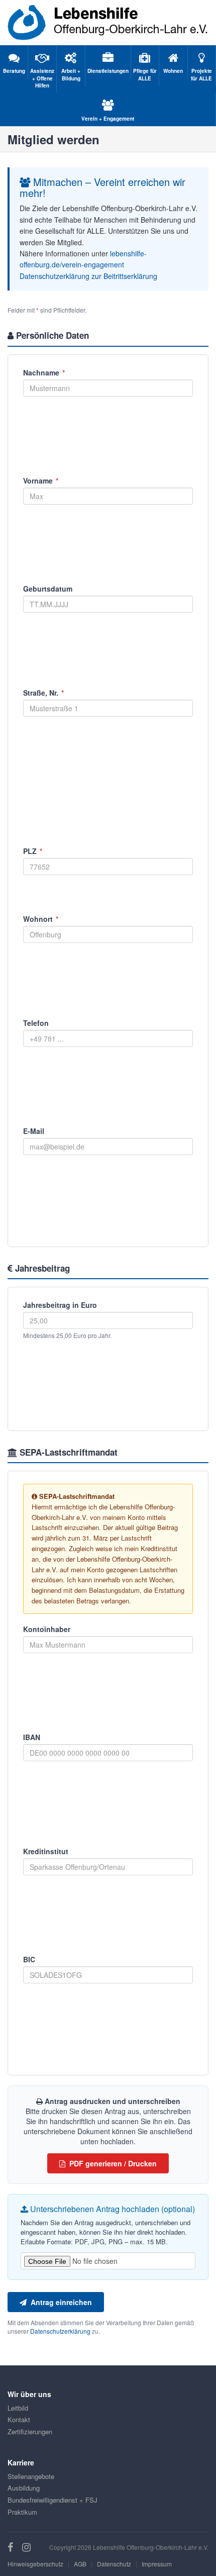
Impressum (157, 2564)
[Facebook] (12, 2547)
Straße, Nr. (43, 693)
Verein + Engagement (108, 119)
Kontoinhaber (47, 1629)
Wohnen (173, 71)
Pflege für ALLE (145, 74)
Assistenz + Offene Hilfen (42, 78)
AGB (80, 2564)
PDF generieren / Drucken (111, 2163)
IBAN (32, 1737)
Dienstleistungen (108, 71)
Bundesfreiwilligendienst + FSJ (52, 2500)
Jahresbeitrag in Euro (60, 1305)
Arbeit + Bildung (71, 74)
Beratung (14, 71)
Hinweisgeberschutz (35, 2564)
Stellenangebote (31, 2476)
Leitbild (18, 2408)
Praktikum (22, 2512)
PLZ (33, 851)
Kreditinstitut (46, 1851)
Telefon (36, 1023)
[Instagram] (26, 2547)
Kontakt (19, 2419)
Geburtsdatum (48, 589)
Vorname (41, 481)
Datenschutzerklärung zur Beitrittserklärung (88, 276)
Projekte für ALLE (201, 74)
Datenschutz (114, 2564)
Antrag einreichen (59, 2302)
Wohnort (41, 919)
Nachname (44, 372)
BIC (29, 1959)
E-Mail (34, 1131)
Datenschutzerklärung (60, 2331)
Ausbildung (24, 2488)
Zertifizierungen (30, 2431)
